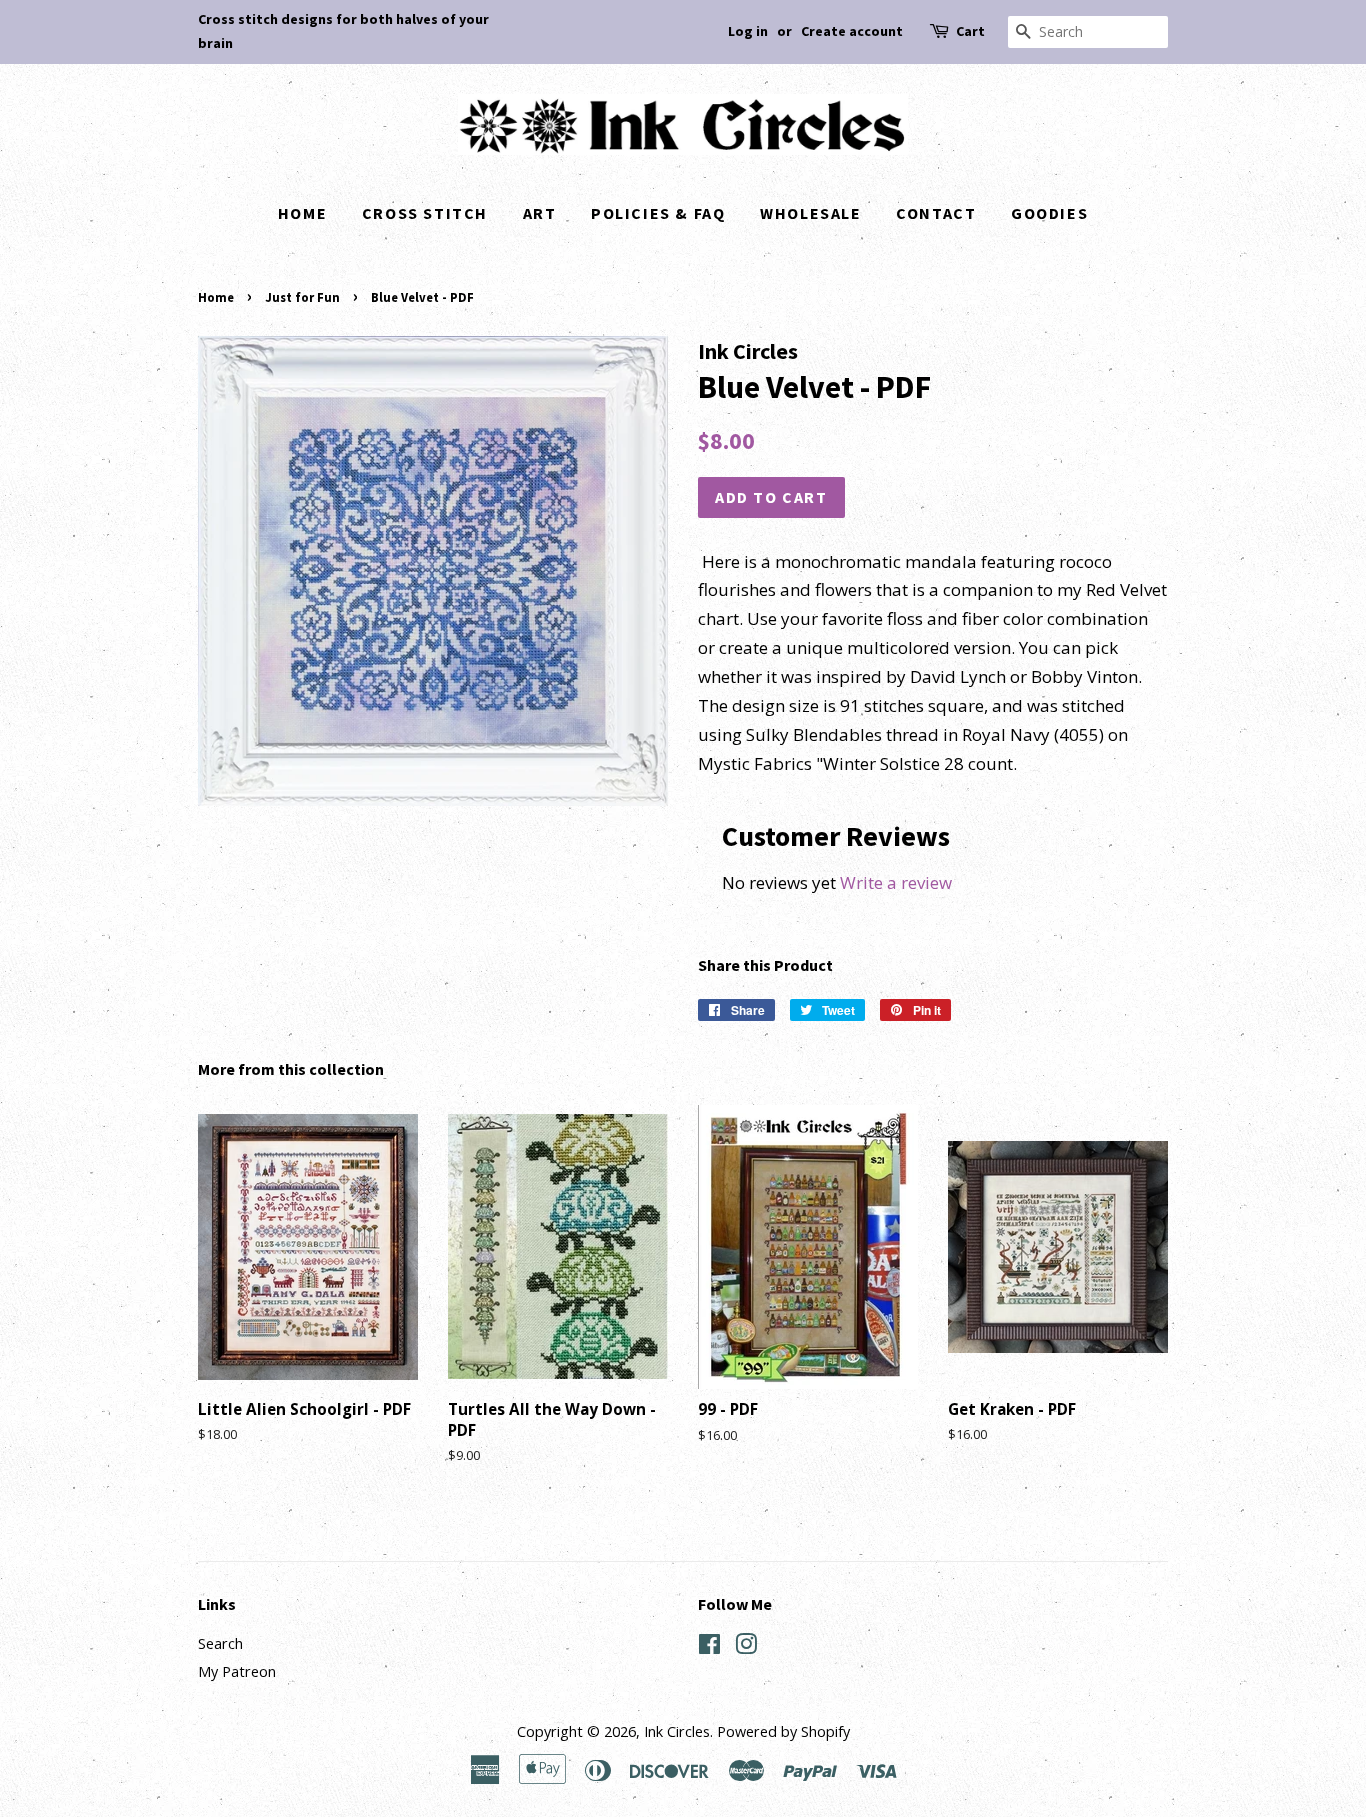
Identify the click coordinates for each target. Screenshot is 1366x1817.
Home (302, 213)
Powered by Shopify (783, 1731)
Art (540, 213)
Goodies (1049, 213)
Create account (852, 31)
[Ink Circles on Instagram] (746, 1647)
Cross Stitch (425, 213)
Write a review (896, 882)
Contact (936, 213)
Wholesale (810, 213)
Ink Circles (677, 1731)
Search (220, 1643)
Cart (970, 31)
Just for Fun (302, 297)
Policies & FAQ (658, 213)
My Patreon (237, 1671)
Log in (748, 31)
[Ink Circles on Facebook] (709, 1647)
